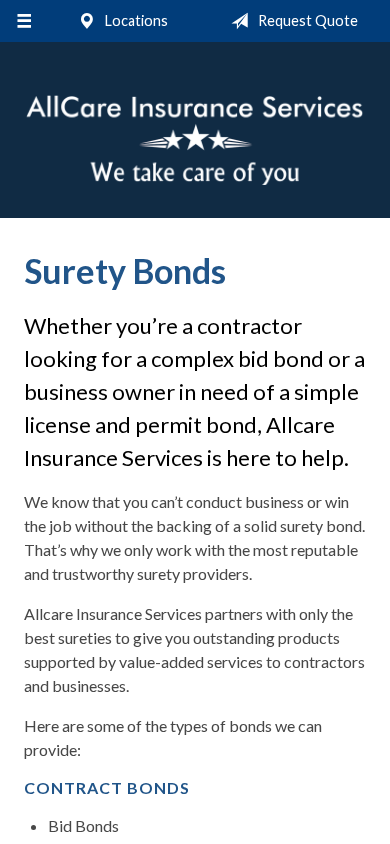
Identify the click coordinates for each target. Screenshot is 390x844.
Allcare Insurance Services (195, 139)
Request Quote (306, 20)
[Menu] (23, 21)
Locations (135, 20)
